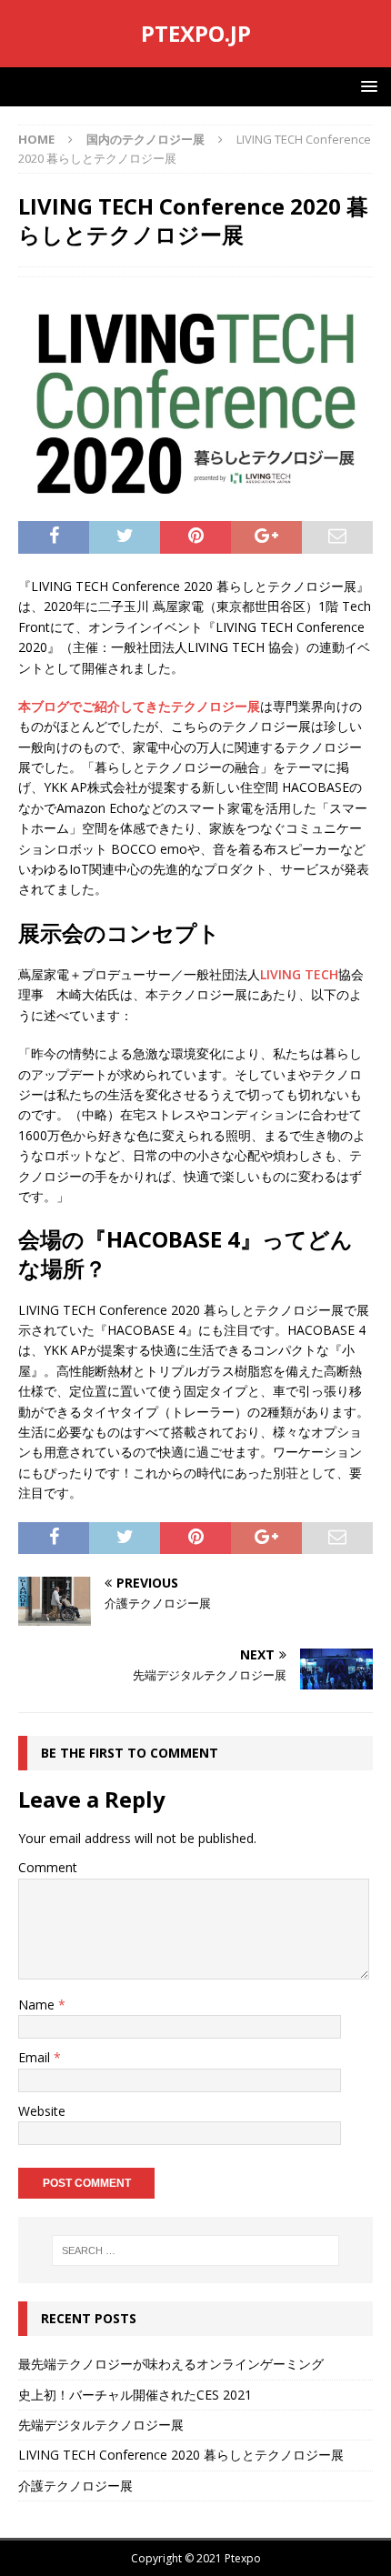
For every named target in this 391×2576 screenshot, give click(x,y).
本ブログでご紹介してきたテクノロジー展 (139, 706)
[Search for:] (196, 2250)
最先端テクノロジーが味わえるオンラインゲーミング (171, 2364)
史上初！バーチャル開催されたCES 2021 (135, 2395)
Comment (48, 1867)
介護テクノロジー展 (75, 2486)
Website (42, 2111)
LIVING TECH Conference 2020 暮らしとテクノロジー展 (181, 2455)
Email (36, 2057)
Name (38, 2005)
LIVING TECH (299, 974)
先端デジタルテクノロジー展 (101, 2425)
